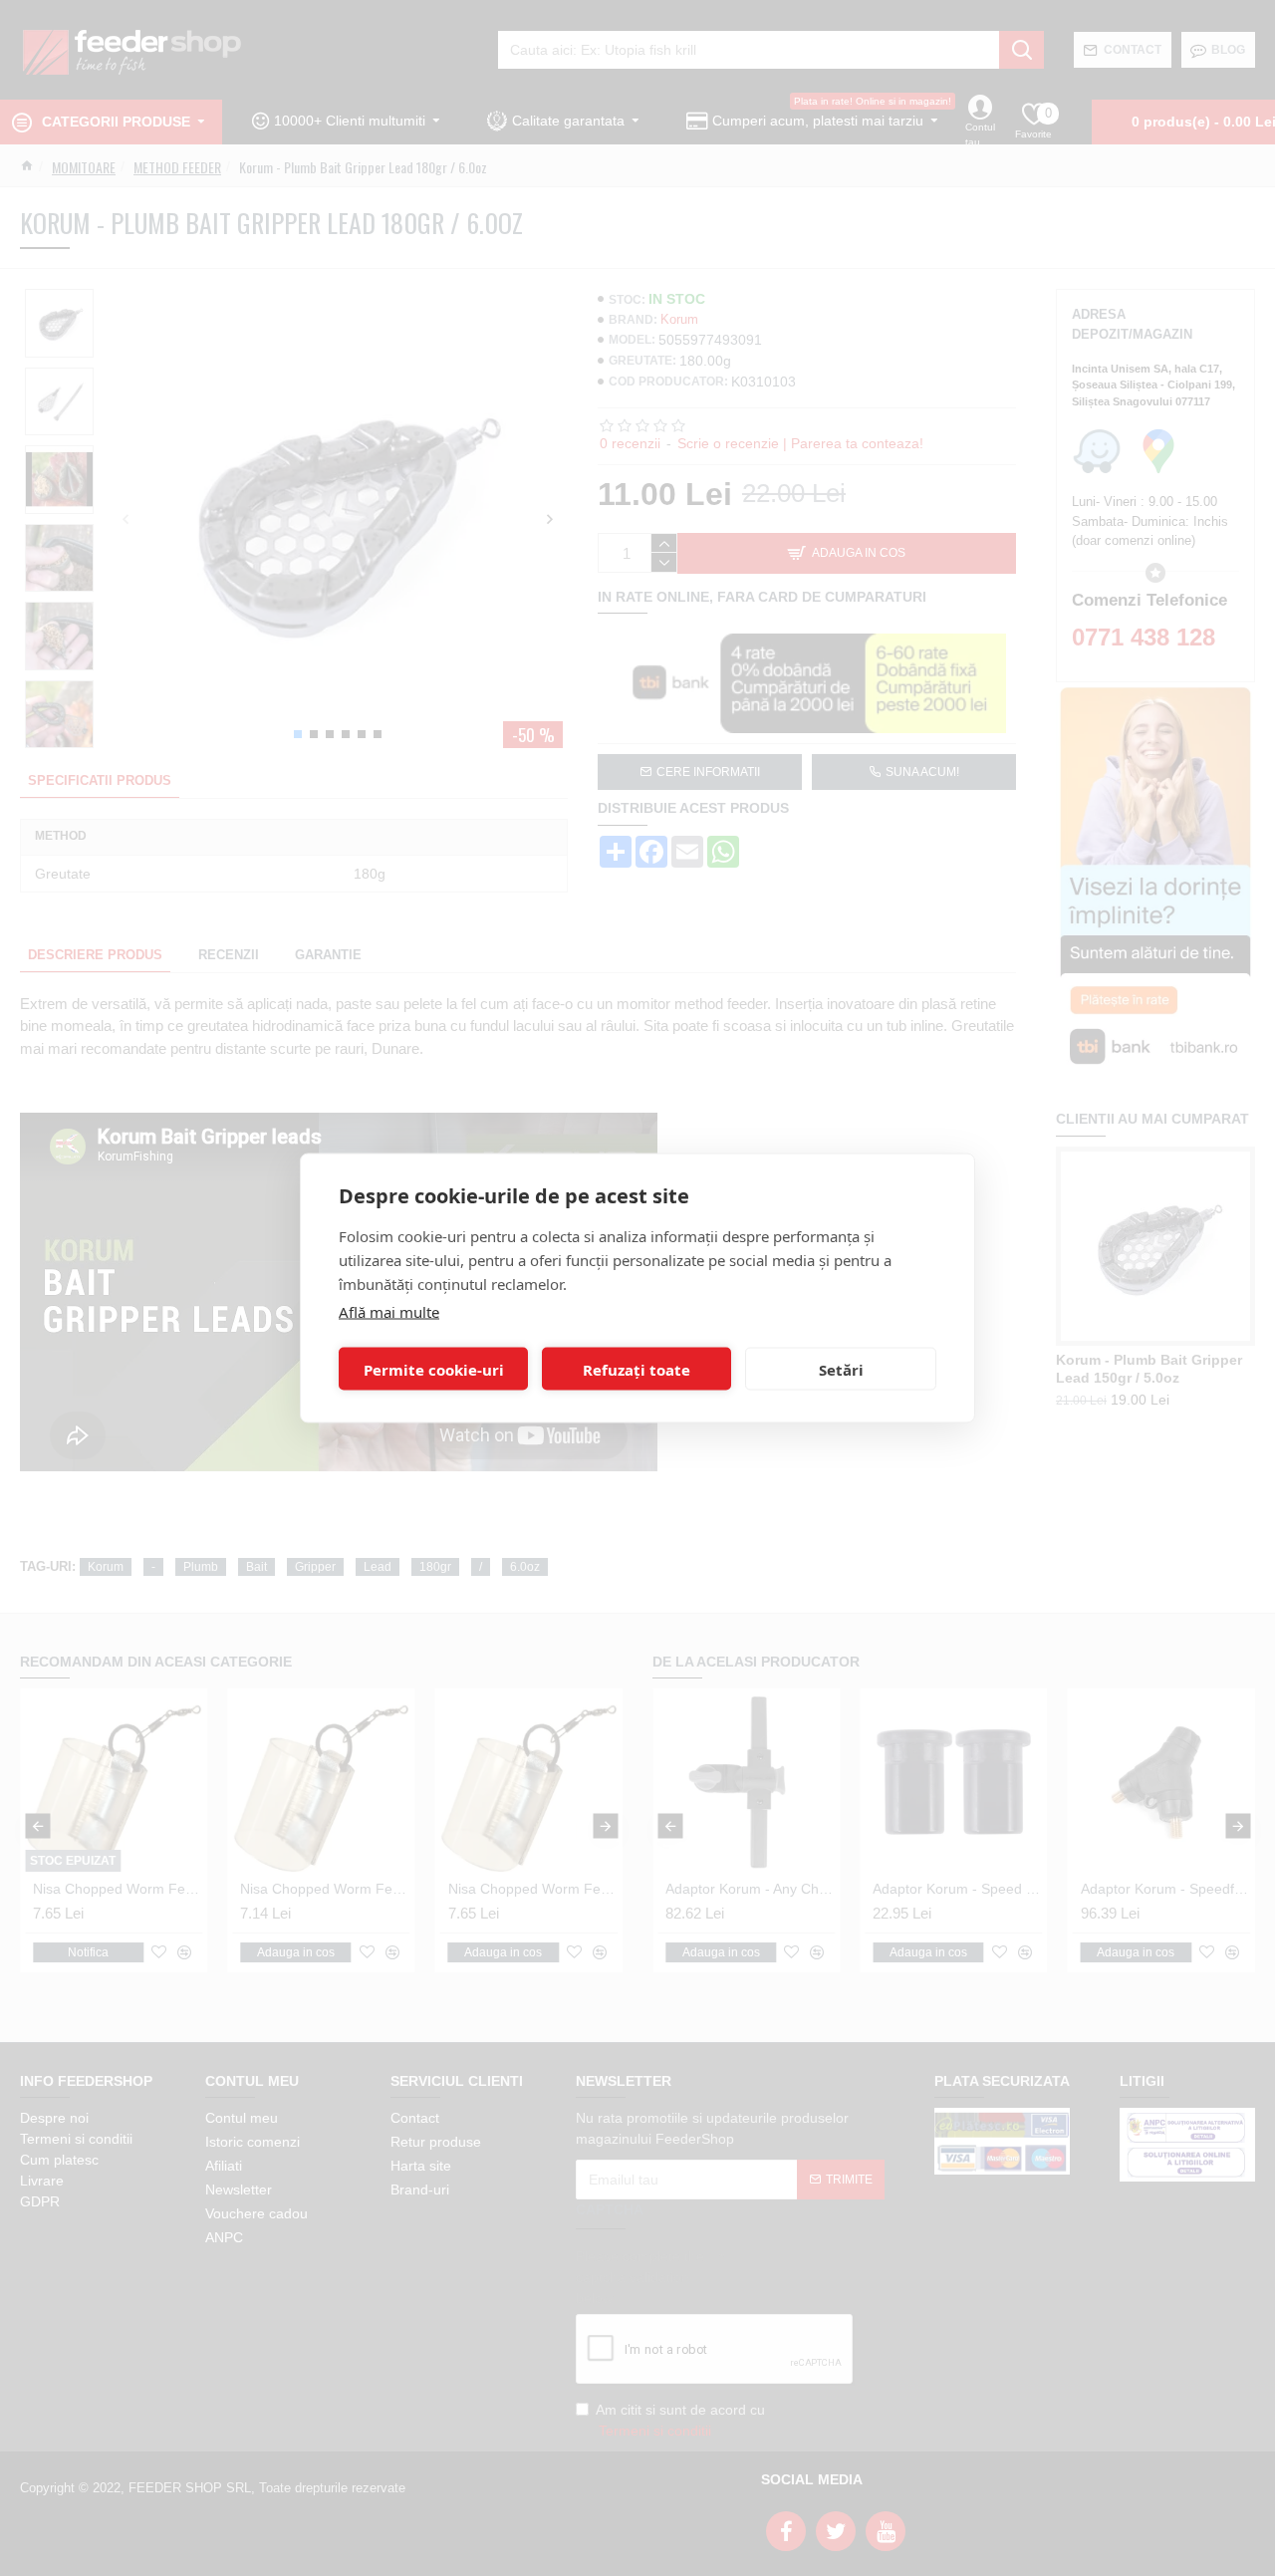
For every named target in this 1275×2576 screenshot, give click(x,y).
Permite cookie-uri (434, 1369)
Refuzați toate (637, 1369)
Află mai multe (389, 1312)
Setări (841, 1369)
